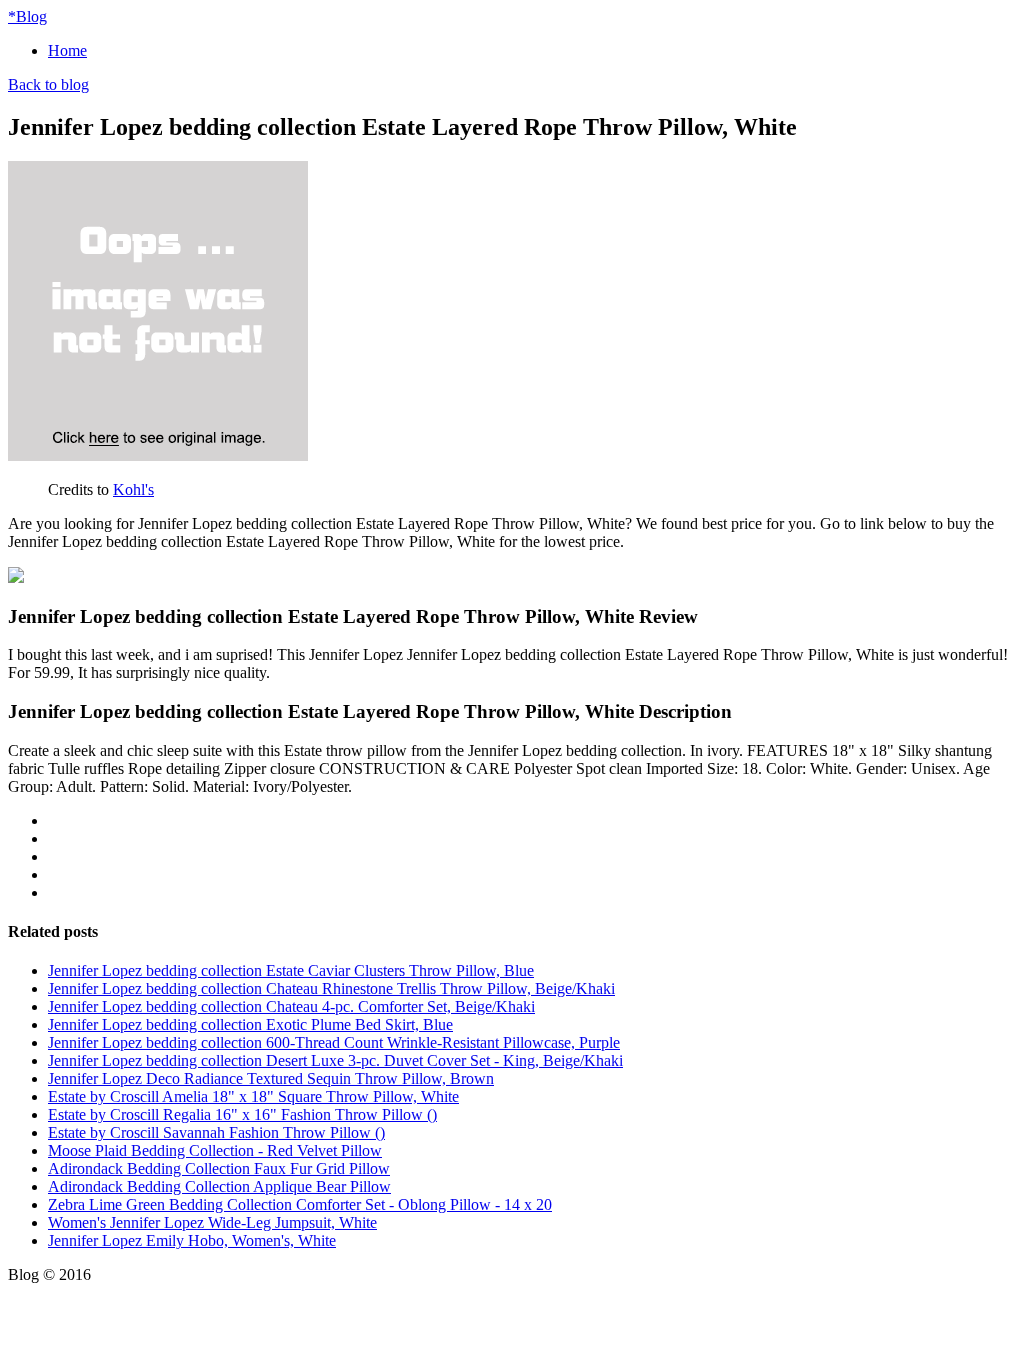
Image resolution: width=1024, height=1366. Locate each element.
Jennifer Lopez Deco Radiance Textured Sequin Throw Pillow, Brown (271, 1078)
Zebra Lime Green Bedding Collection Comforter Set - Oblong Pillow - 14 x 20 (300, 1204)
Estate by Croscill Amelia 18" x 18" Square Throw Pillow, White (253, 1096)
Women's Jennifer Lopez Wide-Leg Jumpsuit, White (212, 1222)
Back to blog (48, 84)
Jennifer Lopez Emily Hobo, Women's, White (192, 1240)
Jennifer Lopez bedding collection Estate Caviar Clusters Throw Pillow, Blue (291, 970)
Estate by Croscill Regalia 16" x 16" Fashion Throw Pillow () (242, 1114)
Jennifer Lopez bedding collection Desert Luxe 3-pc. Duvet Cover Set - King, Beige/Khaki (335, 1060)
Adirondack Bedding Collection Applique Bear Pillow (219, 1186)
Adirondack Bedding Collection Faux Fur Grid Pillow (219, 1168)
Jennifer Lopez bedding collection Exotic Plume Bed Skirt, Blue (250, 1024)
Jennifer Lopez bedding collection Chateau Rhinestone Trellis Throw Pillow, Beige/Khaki (331, 988)
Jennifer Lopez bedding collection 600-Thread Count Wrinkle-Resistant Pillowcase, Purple (334, 1042)
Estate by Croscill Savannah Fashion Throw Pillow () (216, 1132)
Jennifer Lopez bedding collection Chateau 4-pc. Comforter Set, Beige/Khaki (291, 1006)
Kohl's (133, 489)
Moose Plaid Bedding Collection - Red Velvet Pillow (215, 1150)
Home (67, 50)
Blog (27, 16)
